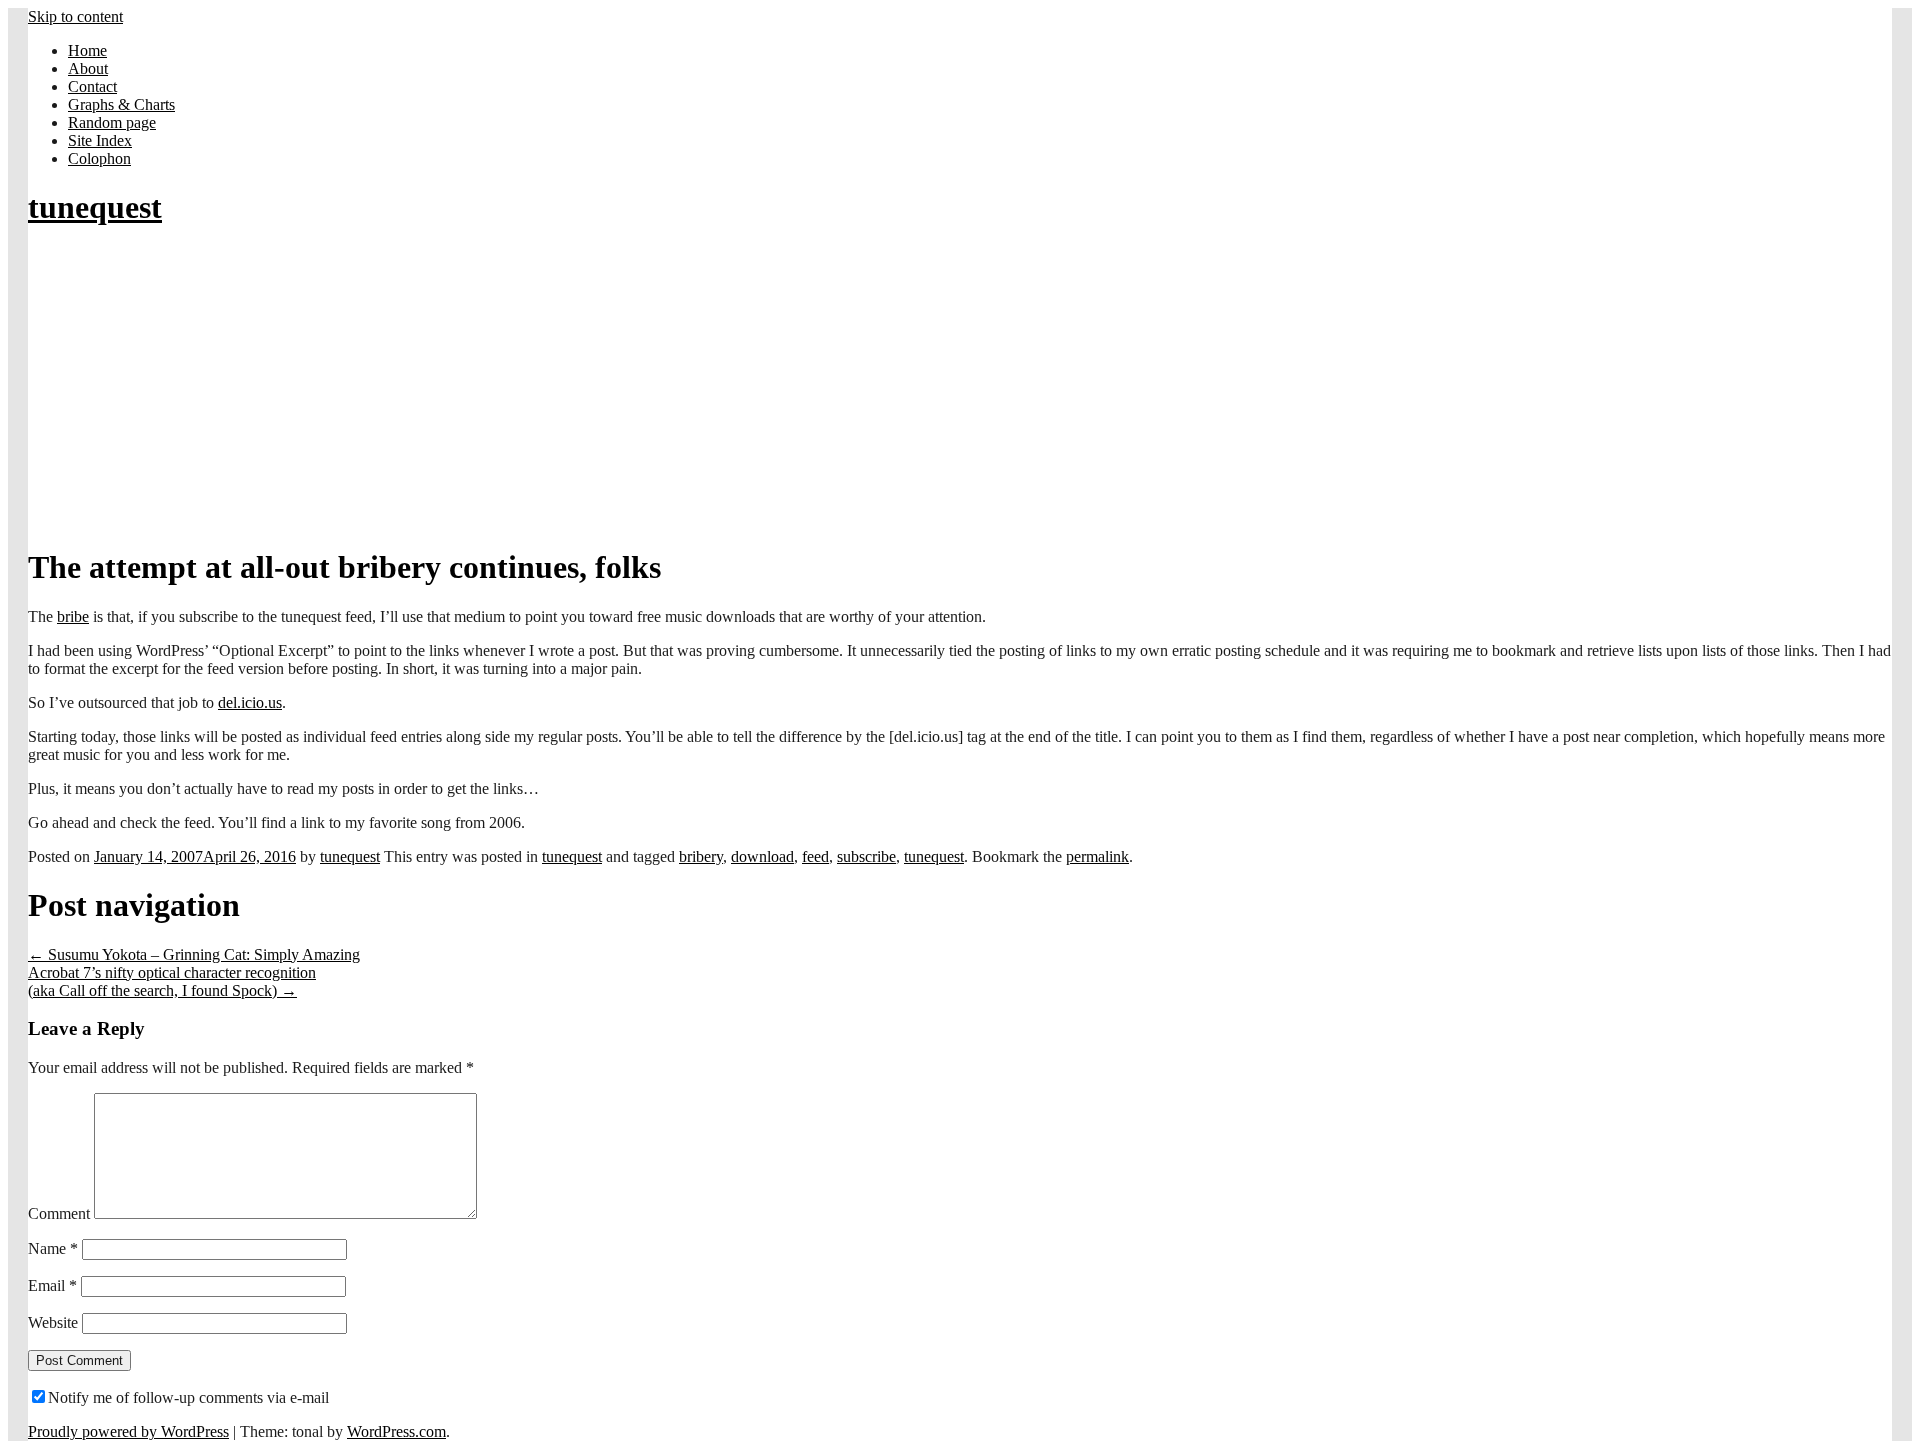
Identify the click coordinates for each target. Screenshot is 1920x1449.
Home (87, 50)
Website (53, 1322)
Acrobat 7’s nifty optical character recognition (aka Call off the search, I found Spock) (172, 981)
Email (52, 1285)
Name (53, 1248)
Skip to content (75, 16)
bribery (701, 856)
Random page (112, 122)
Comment (59, 1213)
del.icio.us (250, 702)
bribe (73, 616)
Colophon (99, 158)
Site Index (100, 140)
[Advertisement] (960, 388)
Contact (92, 86)
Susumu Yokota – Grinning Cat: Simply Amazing (194, 954)
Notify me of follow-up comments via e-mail (188, 1397)
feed (815, 856)
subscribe (866, 856)
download (762, 856)
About (88, 68)
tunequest (95, 207)
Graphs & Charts (121, 104)
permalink (1097, 856)
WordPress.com (396, 1431)
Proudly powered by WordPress (128, 1431)
